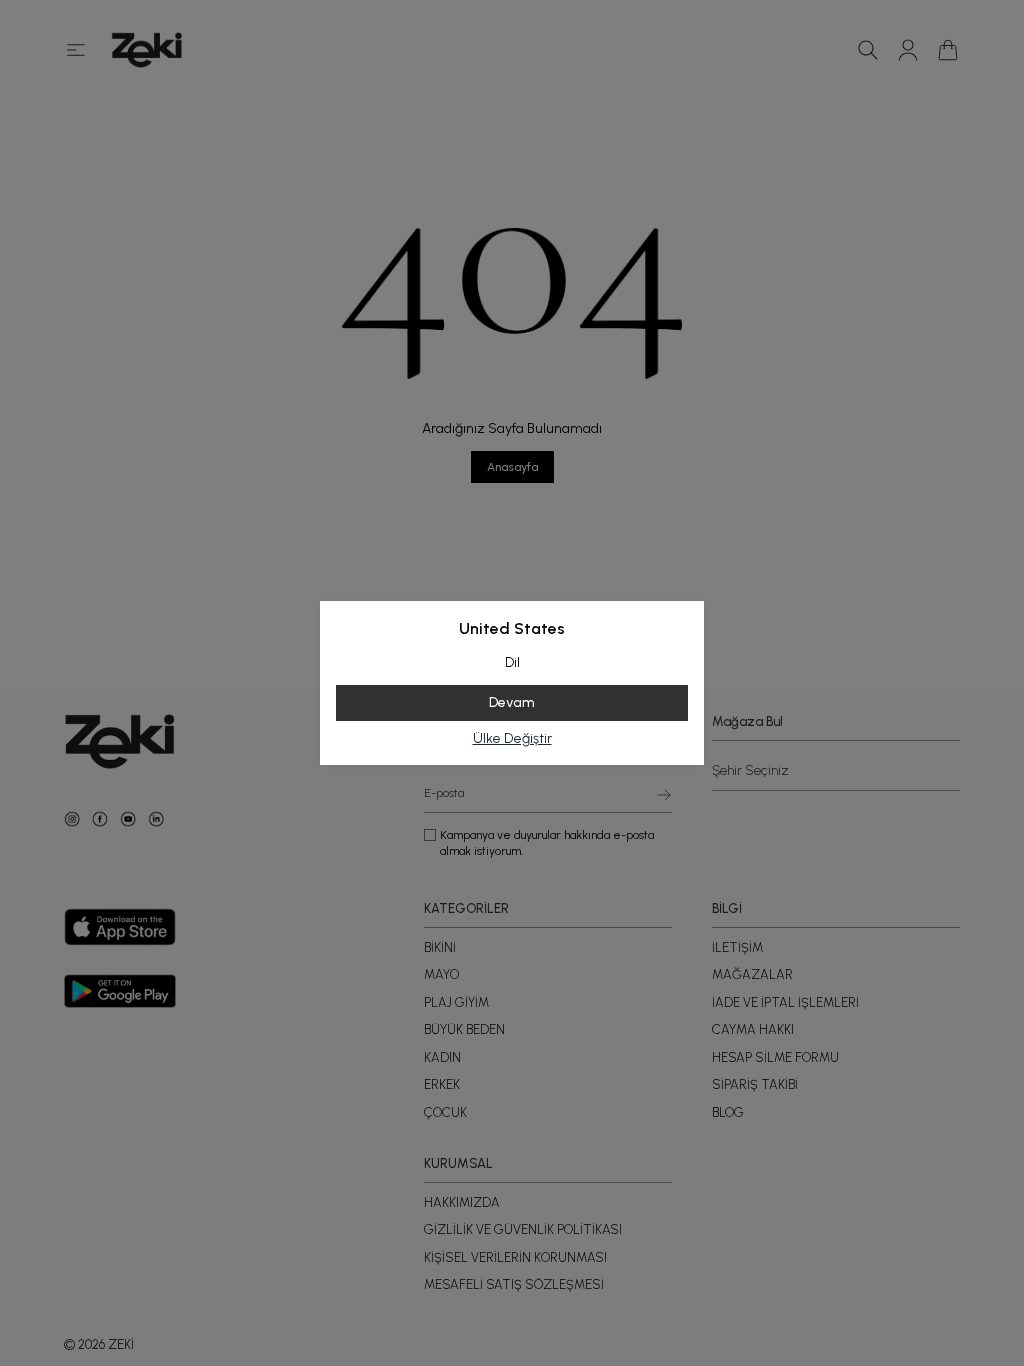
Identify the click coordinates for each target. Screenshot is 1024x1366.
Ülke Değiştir (512, 738)
